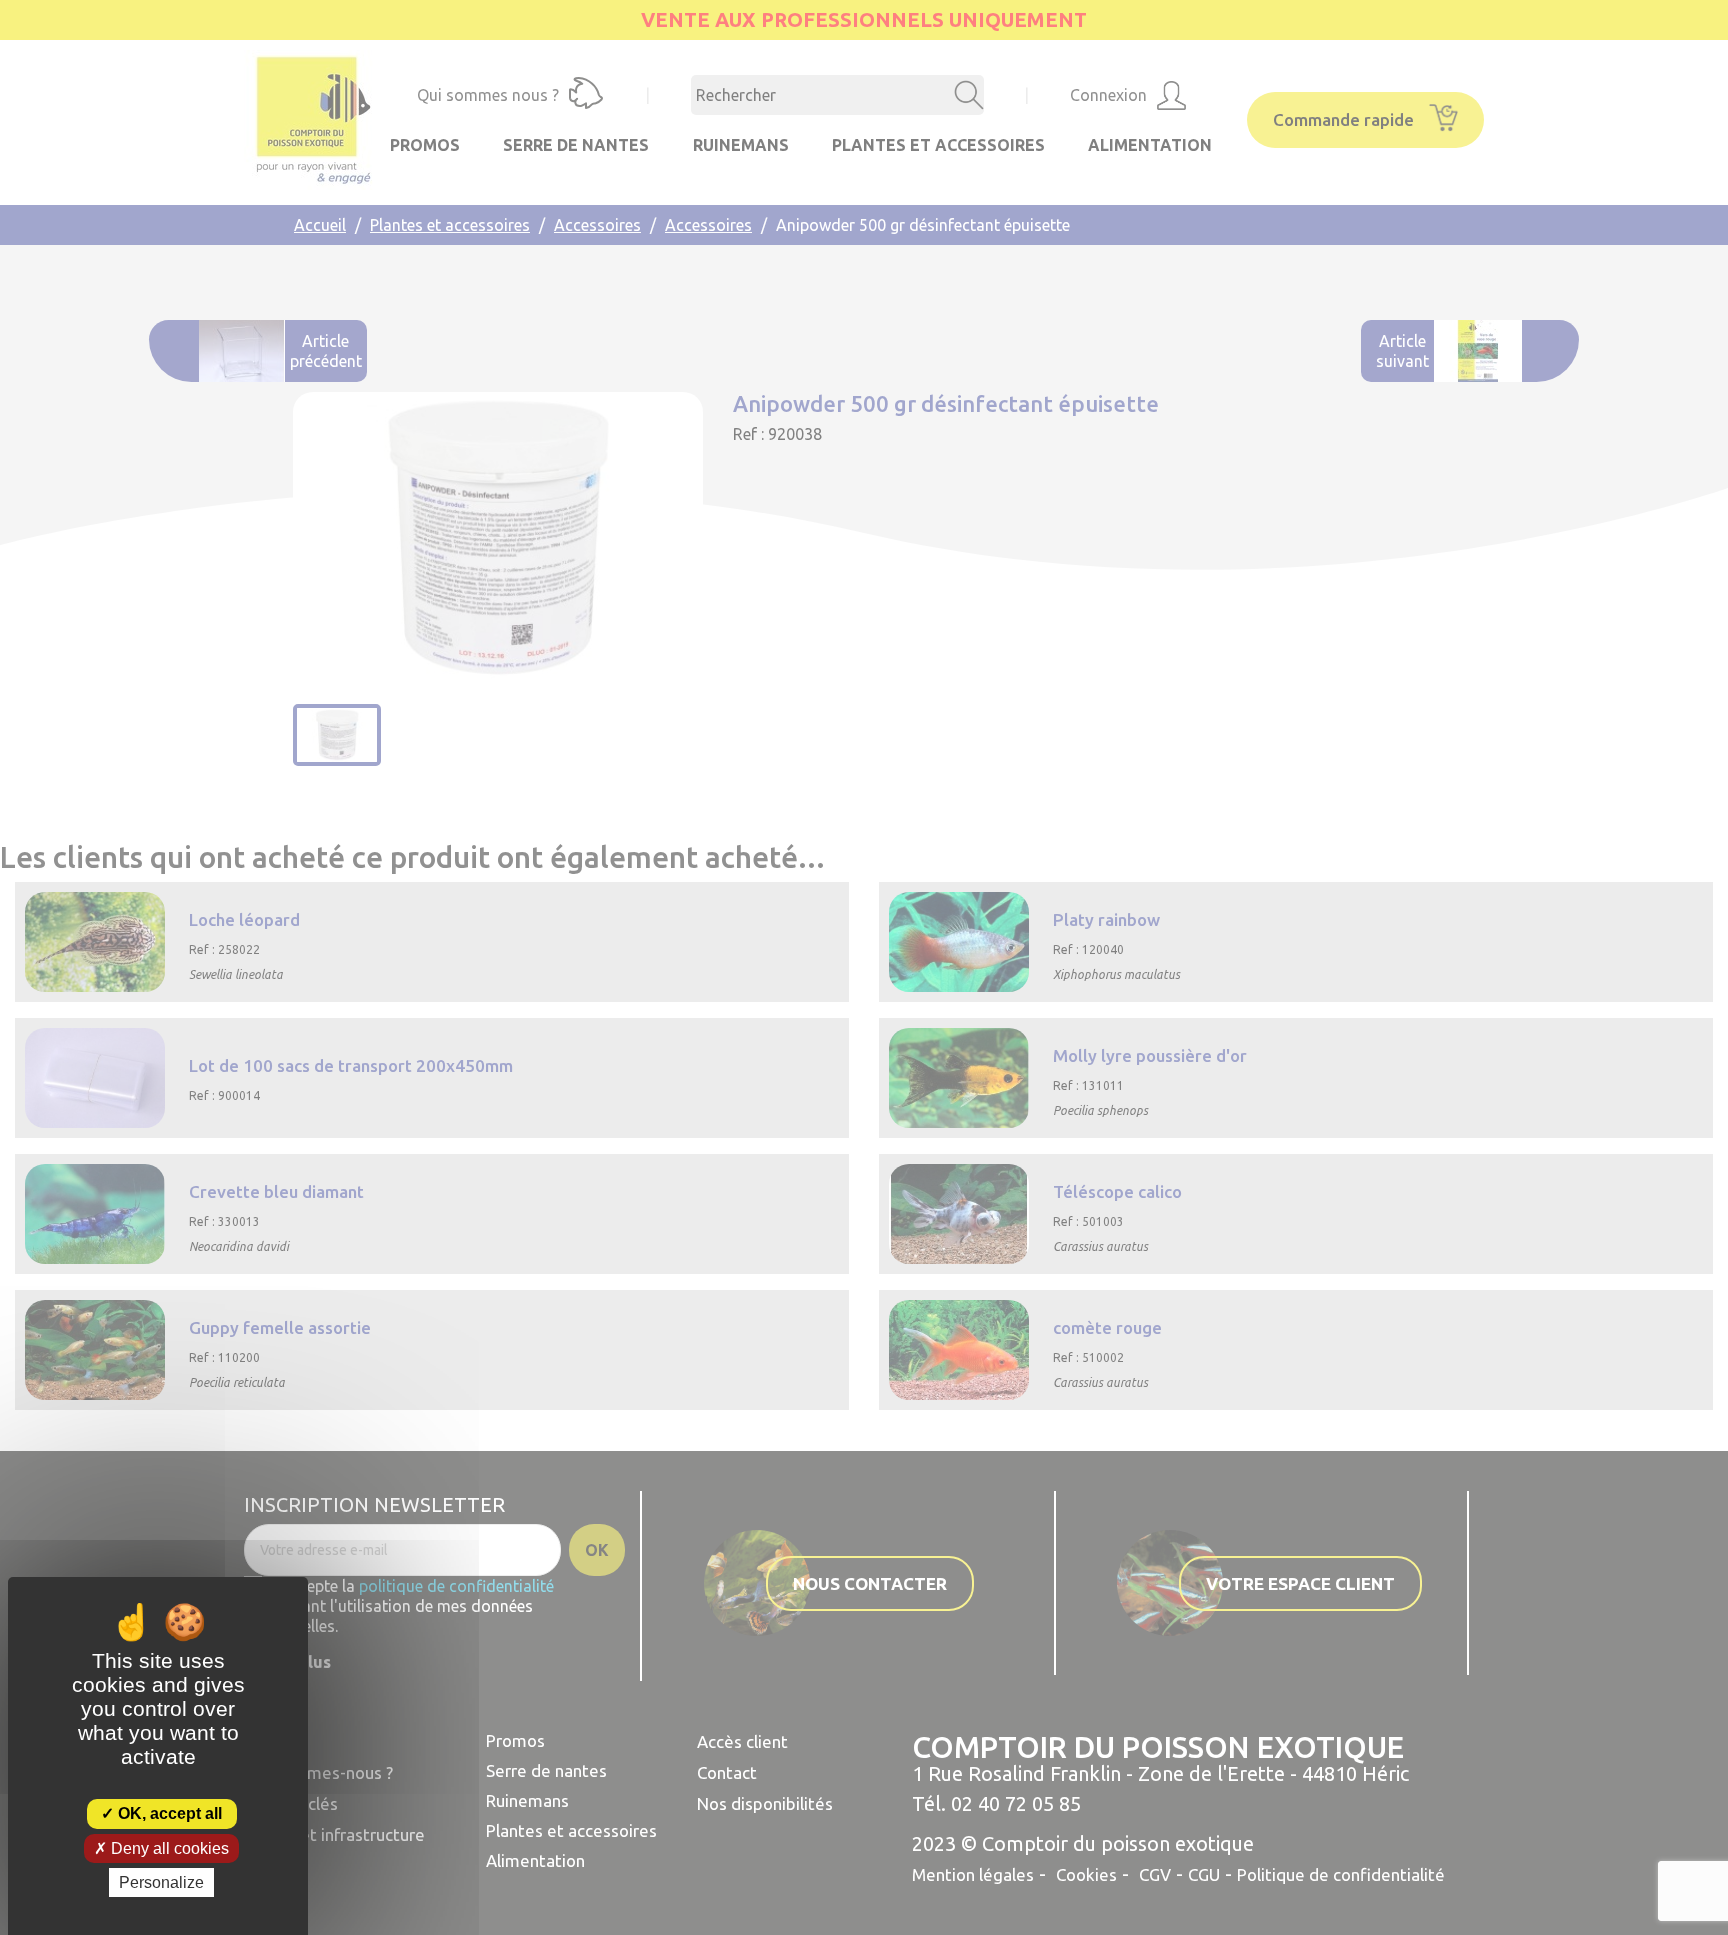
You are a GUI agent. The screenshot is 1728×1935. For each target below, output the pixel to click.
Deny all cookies (168, 1848)
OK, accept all (168, 1813)
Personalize (161, 1882)
